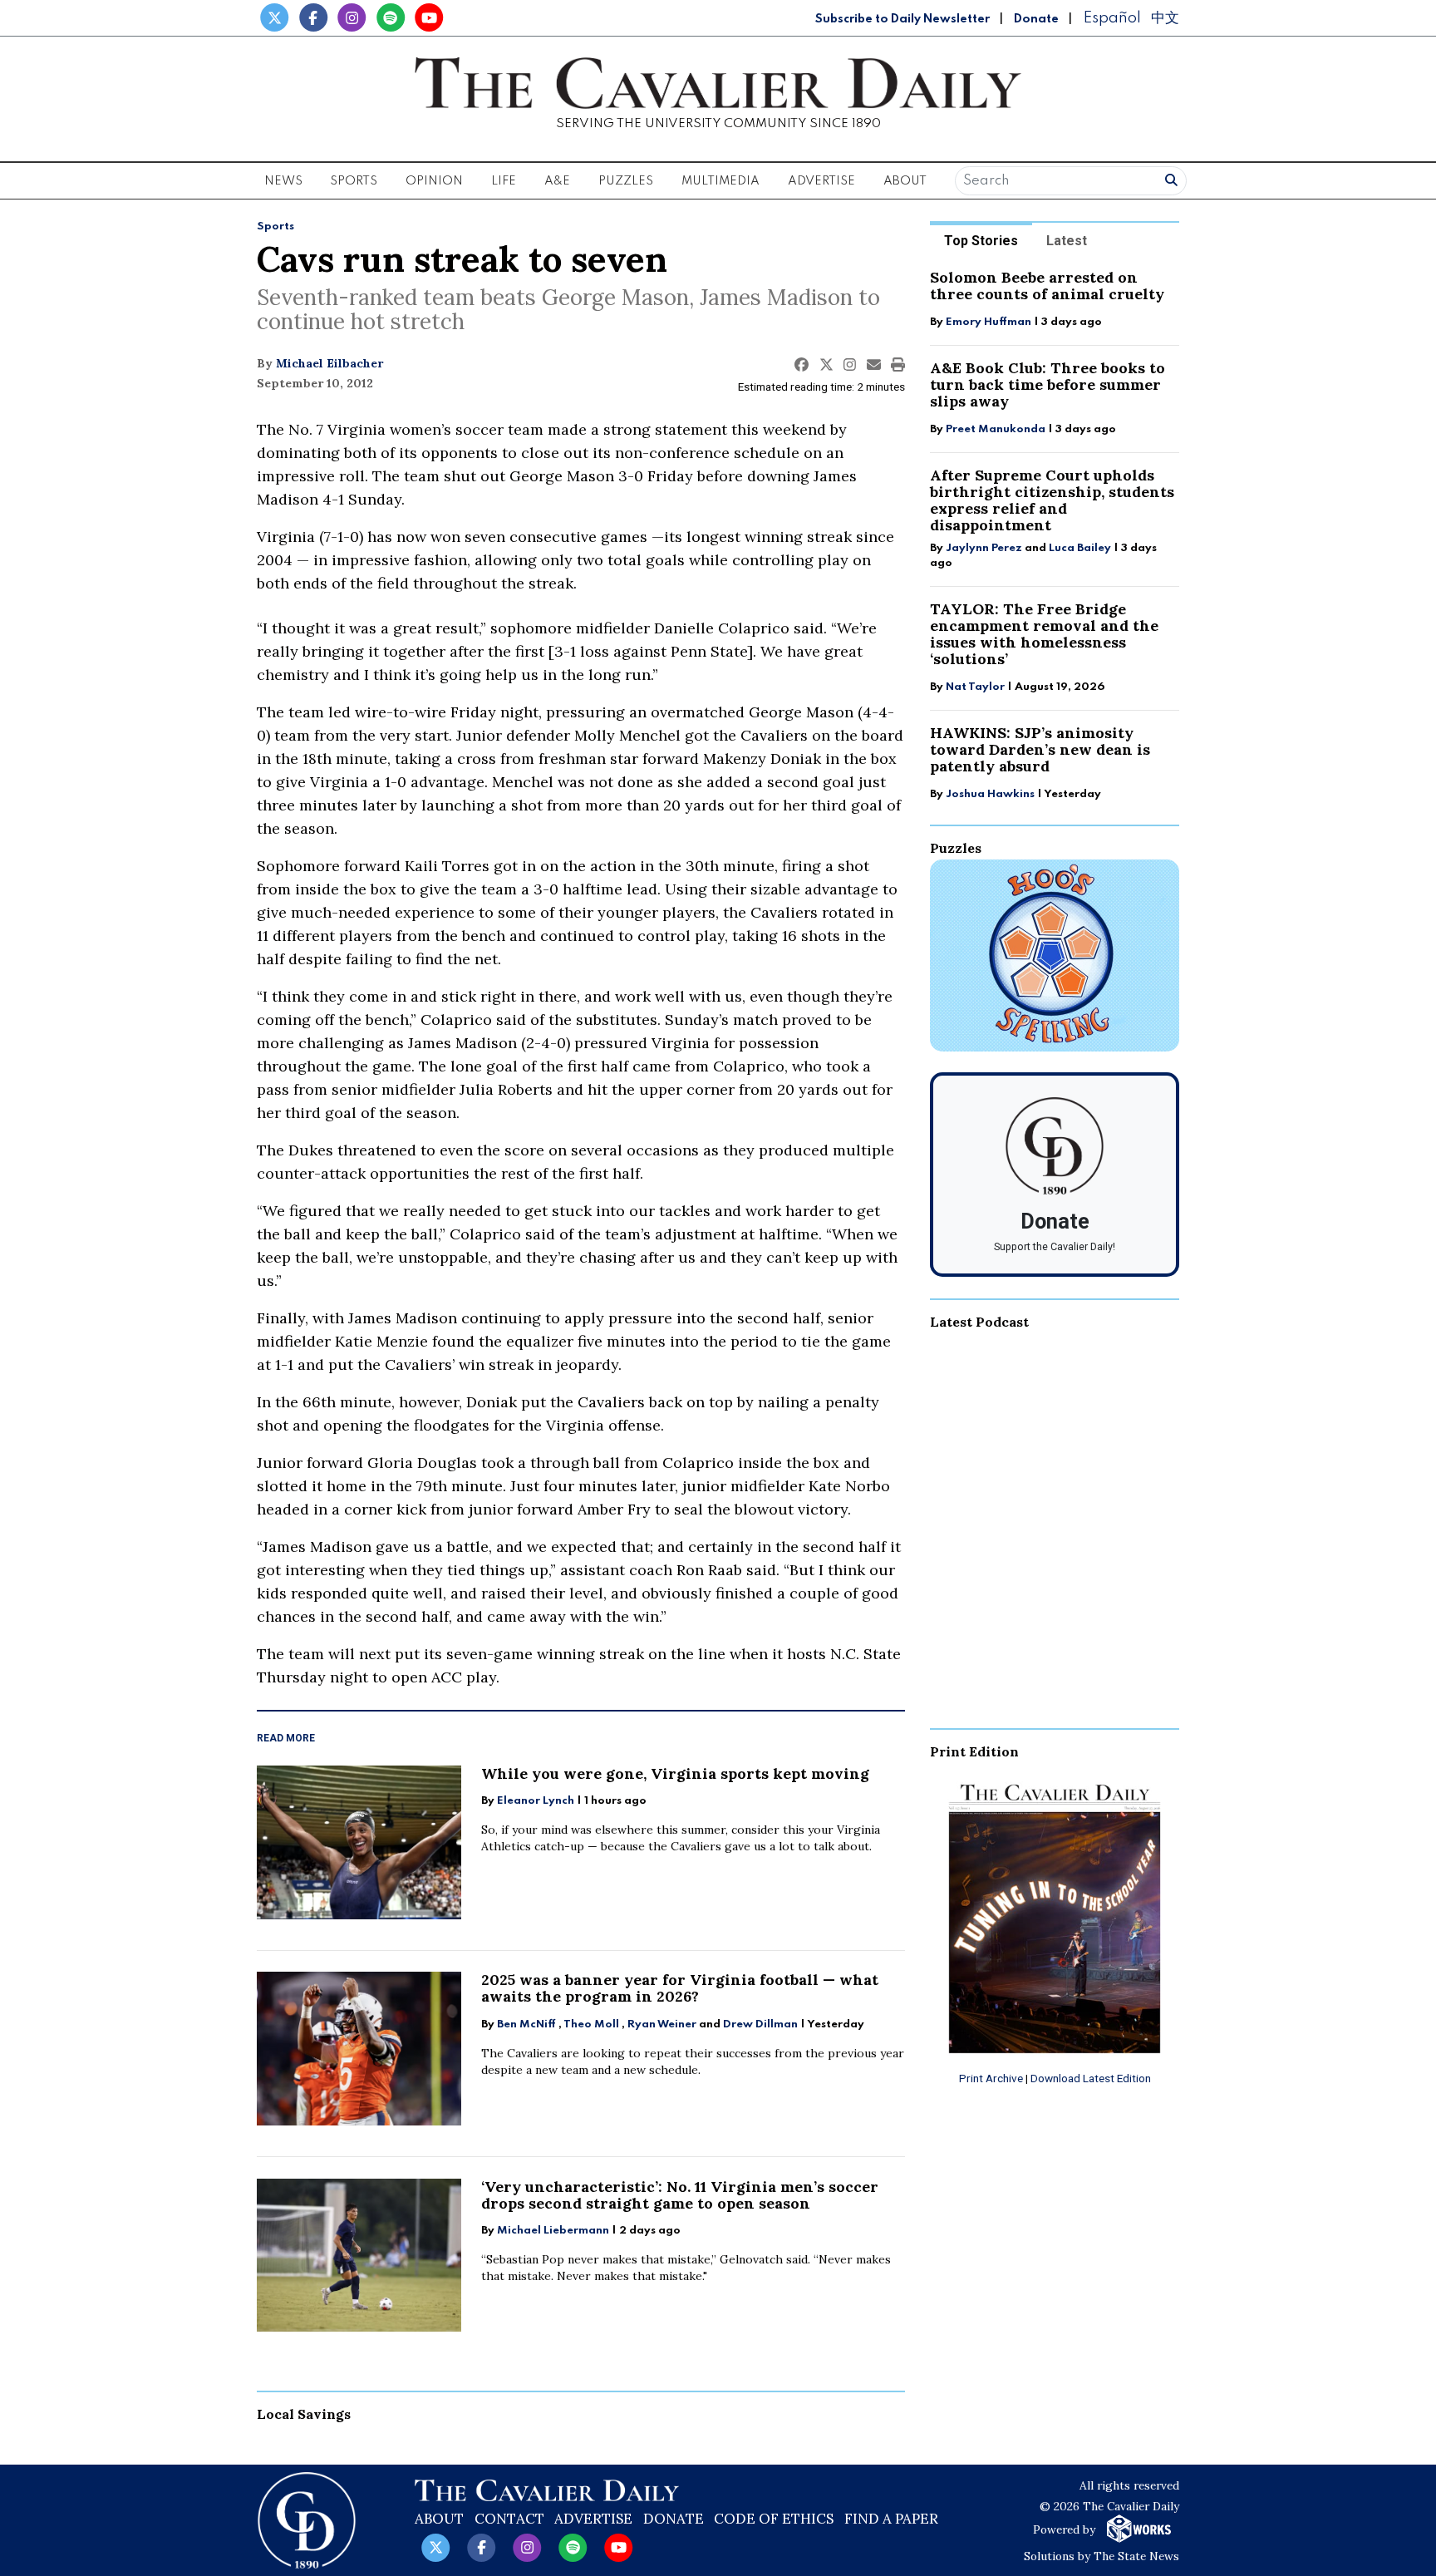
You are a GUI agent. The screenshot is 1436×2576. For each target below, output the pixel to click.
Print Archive (991, 2078)
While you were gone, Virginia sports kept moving (675, 1773)
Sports (275, 227)
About (439, 2519)
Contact (509, 2519)
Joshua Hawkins (990, 794)
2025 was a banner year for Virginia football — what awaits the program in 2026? (680, 1988)
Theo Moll (591, 2024)
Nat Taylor (975, 687)
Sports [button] (354, 181)
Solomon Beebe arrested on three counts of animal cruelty (1047, 286)
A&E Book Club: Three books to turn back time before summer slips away (1047, 384)
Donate (1036, 19)
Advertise (821, 181)
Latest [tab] (1067, 241)
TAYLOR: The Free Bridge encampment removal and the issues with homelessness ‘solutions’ (1044, 634)
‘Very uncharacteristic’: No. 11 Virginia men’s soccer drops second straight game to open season (680, 2195)
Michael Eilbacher (329, 363)
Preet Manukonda (996, 429)
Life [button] (504, 181)
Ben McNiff (526, 2024)
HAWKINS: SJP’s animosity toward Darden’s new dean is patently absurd (1040, 749)
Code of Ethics (774, 2519)
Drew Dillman (760, 2024)
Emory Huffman (988, 322)
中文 (1165, 18)
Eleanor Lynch (536, 1801)
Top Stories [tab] (981, 241)
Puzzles (626, 181)
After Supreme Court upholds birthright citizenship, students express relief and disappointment (1052, 500)
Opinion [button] (434, 181)
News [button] (283, 181)
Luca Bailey (1080, 548)
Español (1112, 18)
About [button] (905, 181)
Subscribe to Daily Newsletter (902, 19)
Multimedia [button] (720, 181)
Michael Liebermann (553, 2231)
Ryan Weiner (662, 2024)
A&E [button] (557, 181)
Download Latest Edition (1091, 2078)
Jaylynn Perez (984, 548)
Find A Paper (891, 2519)
